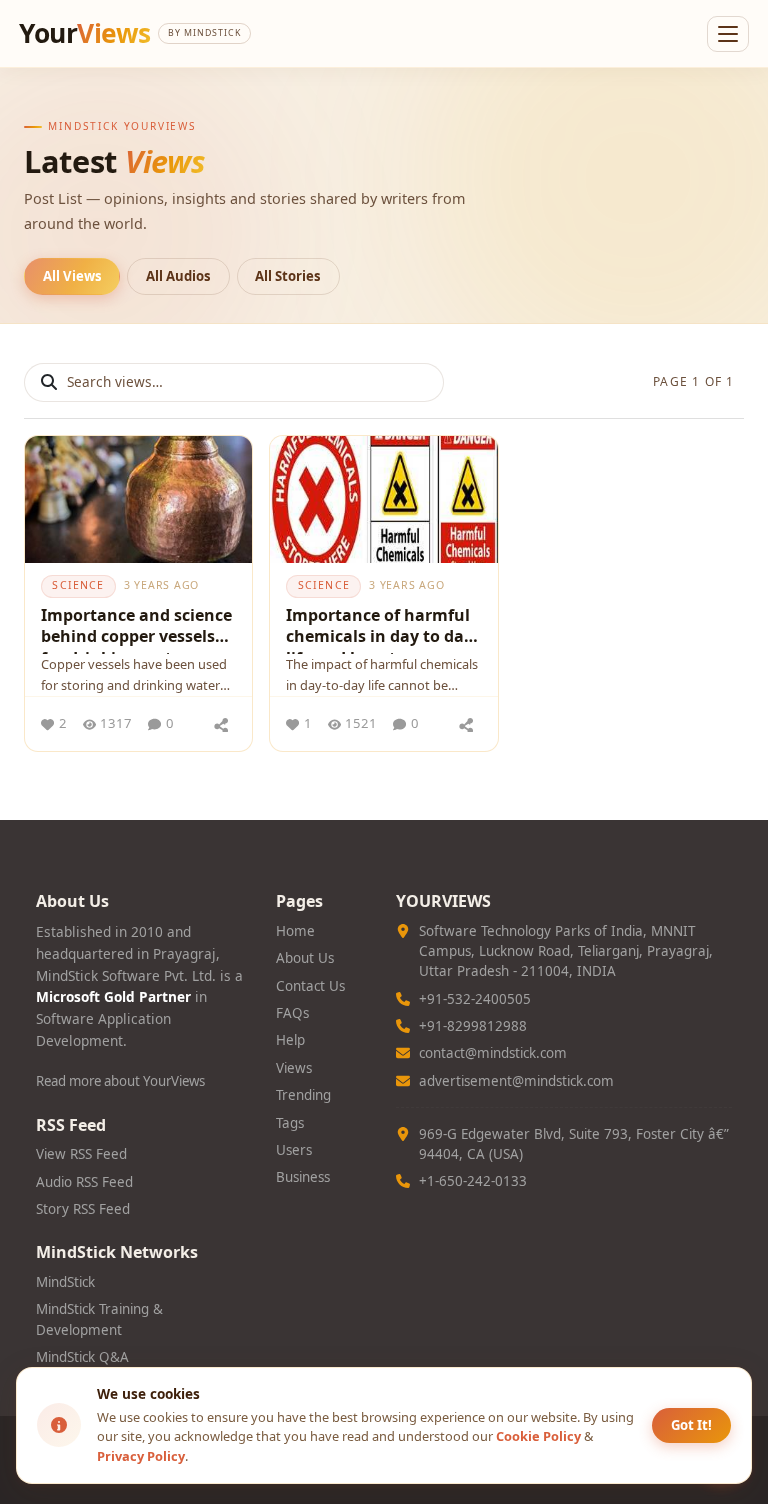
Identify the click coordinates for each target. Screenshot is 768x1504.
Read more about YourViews (120, 1081)
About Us (305, 958)
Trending (303, 1095)
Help (290, 1040)
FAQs (292, 1013)
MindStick (65, 1282)
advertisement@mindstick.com (516, 1081)
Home (295, 931)
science (78, 585)
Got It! (691, 1425)
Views (294, 1068)
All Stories (288, 276)
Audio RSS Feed (84, 1182)
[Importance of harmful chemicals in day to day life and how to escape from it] (383, 500)
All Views (72, 276)
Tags (290, 1123)
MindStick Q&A (82, 1357)
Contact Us (310, 986)
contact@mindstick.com (493, 1053)
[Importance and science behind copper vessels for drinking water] (138, 500)
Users (294, 1150)
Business (303, 1177)
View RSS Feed (81, 1154)
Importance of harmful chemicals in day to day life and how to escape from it (379, 629)
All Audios (178, 276)
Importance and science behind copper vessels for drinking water (136, 629)
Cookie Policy (538, 1436)
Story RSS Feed (83, 1209)
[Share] (221, 724)
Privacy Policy (141, 1456)
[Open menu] (728, 34)
